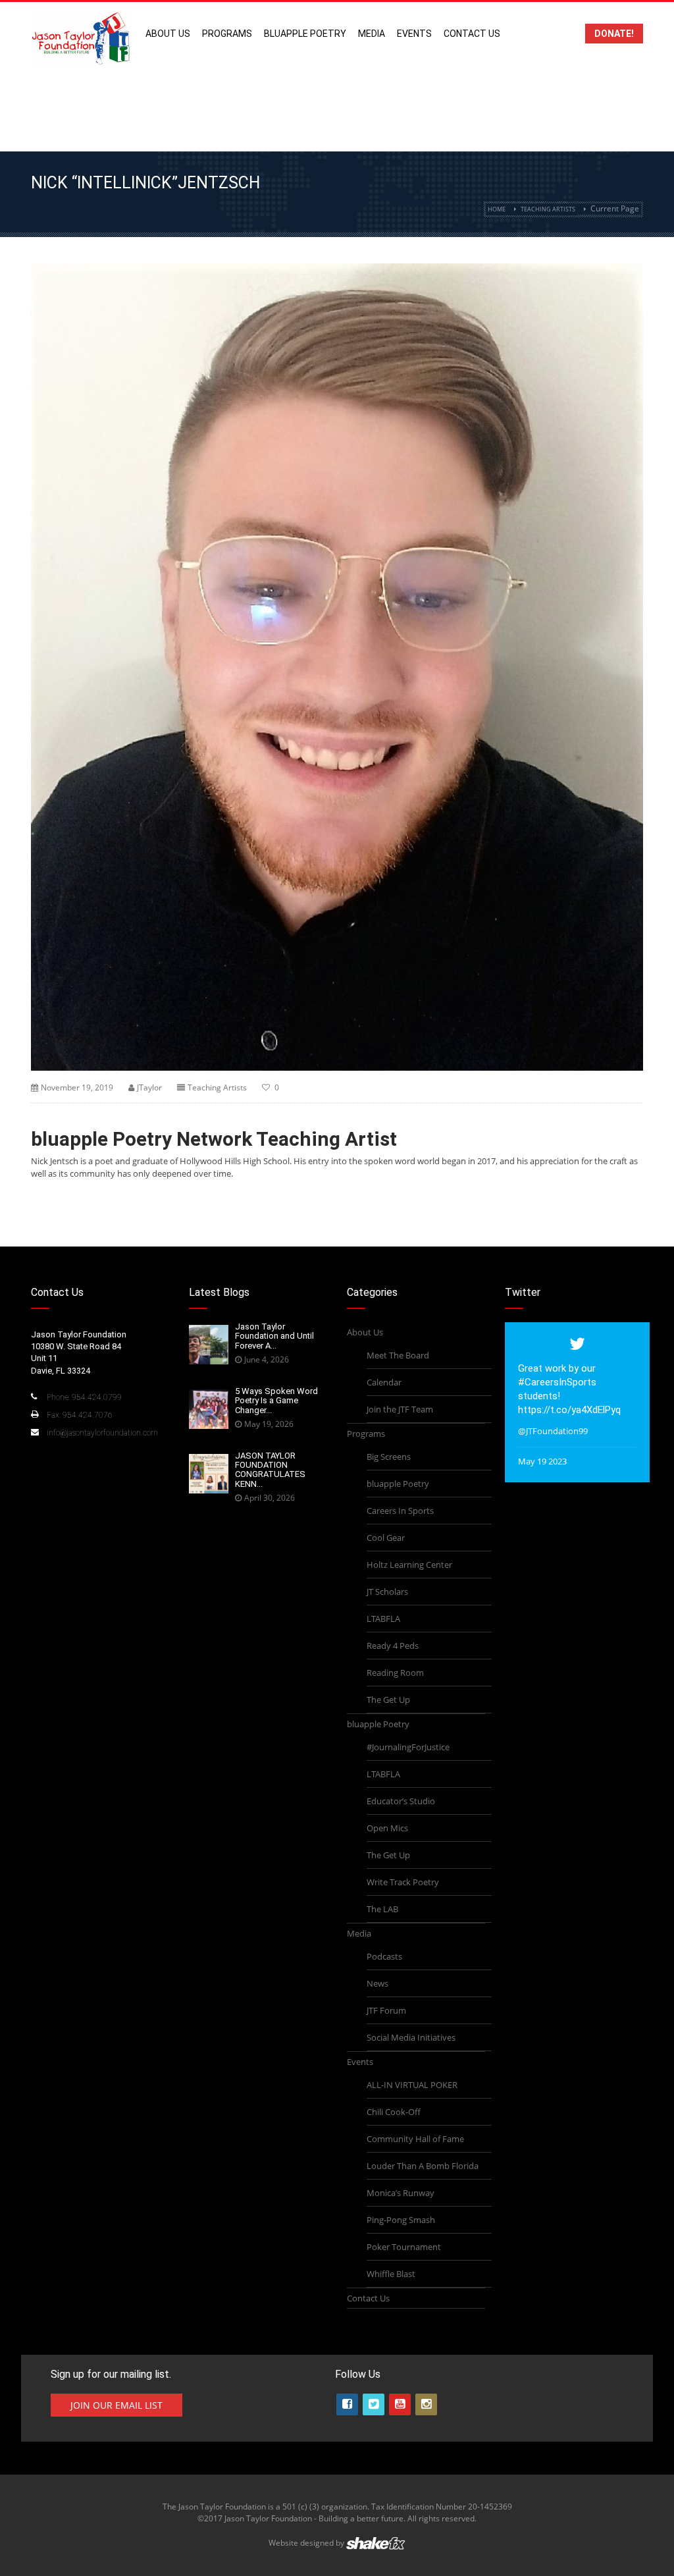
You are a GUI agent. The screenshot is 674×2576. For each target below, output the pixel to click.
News (377, 1983)
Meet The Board (398, 1355)
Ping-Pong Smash (401, 2220)
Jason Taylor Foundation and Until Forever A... (274, 1336)
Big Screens (389, 1457)
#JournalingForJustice (408, 1747)
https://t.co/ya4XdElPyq (569, 1410)
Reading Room (395, 1673)
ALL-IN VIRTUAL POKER (412, 2085)
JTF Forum (386, 2010)
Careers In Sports (400, 1511)
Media (372, 34)
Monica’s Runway (401, 2193)
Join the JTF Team (400, 1409)
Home (497, 209)
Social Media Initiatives (411, 2037)
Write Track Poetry (403, 1882)
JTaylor (149, 1087)
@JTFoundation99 (553, 1431)
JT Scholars (387, 1592)
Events (414, 34)
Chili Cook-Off (394, 2112)
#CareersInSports (557, 1382)
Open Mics (387, 1828)
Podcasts (384, 1956)
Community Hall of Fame (415, 2139)
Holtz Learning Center (409, 1565)
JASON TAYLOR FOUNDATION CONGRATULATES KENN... (270, 1470)
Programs (227, 34)
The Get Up (388, 1700)
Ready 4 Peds (393, 1646)
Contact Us (472, 34)
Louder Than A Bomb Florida (423, 2166)
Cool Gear (386, 1538)
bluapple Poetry (305, 34)
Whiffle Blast (391, 2274)
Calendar (384, 1382)
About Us (168, 34)
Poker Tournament (404, 2247)
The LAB (382, 1909)
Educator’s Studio (401, 1801)
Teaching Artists (548, 209)
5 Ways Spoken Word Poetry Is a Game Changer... (276, 1401)
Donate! (614, 34)
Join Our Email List (117, 2405)
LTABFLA (383, 1619)
